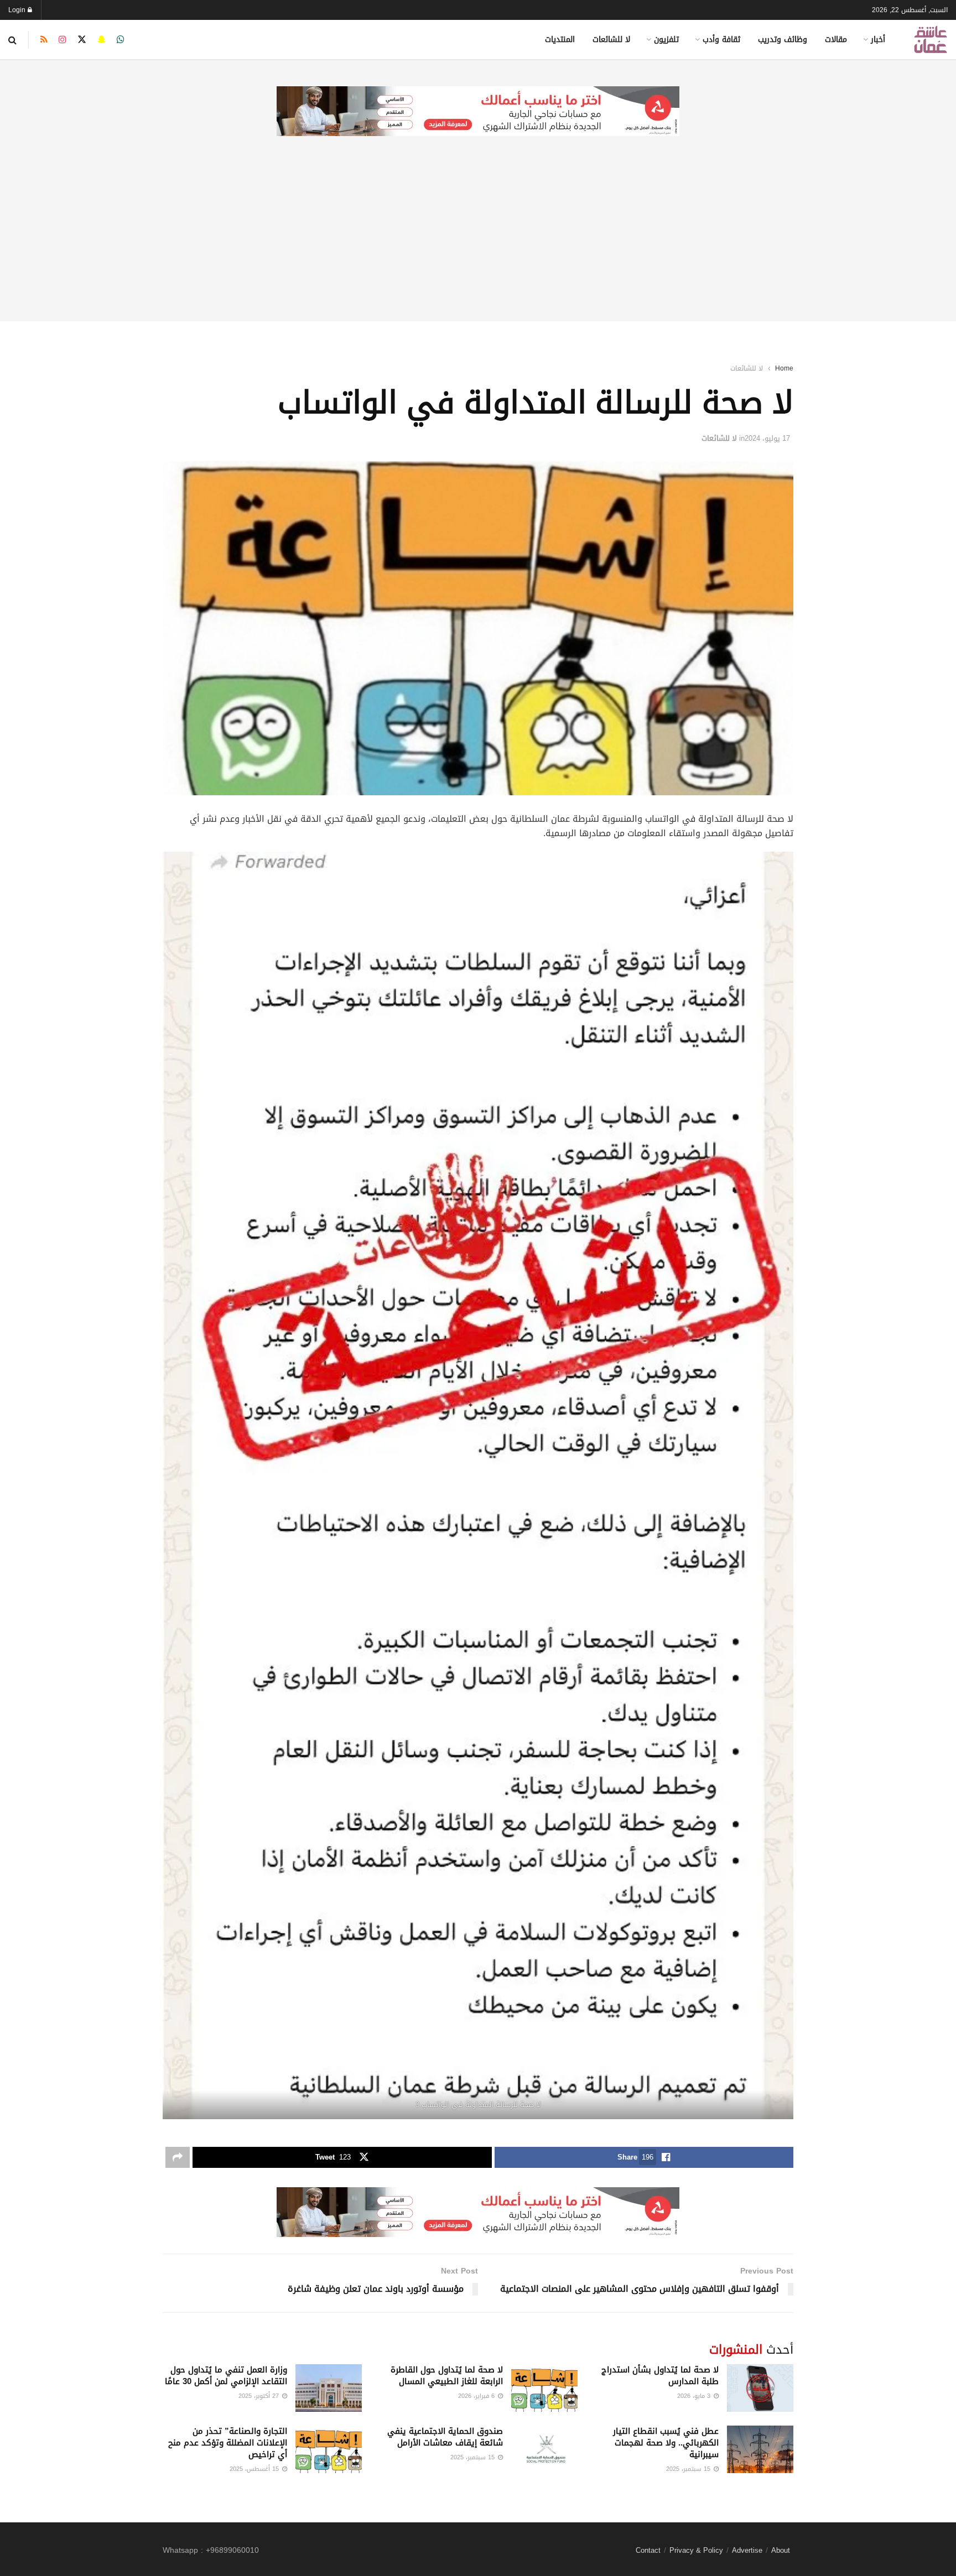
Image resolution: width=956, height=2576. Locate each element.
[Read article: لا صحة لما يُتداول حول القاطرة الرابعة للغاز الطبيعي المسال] (544, 2388)
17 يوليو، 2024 (767, 438)
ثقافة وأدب (721, 40)
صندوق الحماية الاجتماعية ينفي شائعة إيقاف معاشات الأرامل (445, 2437)
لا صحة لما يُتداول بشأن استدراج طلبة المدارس (660, 2376)
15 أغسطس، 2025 (255, 2469)
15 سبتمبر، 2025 (689, 2469)
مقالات (836, 40)
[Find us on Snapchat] (102, 40)
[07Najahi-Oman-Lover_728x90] (478, 112)
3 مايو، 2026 (695, 2396)
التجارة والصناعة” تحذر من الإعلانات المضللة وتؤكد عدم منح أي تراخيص (228, 2443)
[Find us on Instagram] (63, 40)
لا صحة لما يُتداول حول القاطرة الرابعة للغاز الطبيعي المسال (447, 2376)
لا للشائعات (611, 40)
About (781, 2550)
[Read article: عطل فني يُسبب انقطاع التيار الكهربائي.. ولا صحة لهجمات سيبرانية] (760, 2449)
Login (18, 10)
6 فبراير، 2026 (477, 2396)
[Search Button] (12, 40)
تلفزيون (666, 40)
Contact (648, 2550)
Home (784, 368)
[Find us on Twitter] (82, 40)
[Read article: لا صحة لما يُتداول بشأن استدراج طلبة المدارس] (760, 2388)
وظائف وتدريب (783, 40)
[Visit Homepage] (931, 40)
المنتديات (560, 40)
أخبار (878, 40)
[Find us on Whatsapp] (121, 40)
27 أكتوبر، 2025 (260, 2396)
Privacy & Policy (696, 2550)
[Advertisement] (478, 244)
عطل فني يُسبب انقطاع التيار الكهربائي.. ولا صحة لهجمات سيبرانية (666, 2443)
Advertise (747, 2550)
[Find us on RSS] (44, 40)
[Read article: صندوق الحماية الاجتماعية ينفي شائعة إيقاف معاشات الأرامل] (544, 2449)
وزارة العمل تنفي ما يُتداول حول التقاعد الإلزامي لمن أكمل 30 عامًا (226, 2376)
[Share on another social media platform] (178, 2157)
